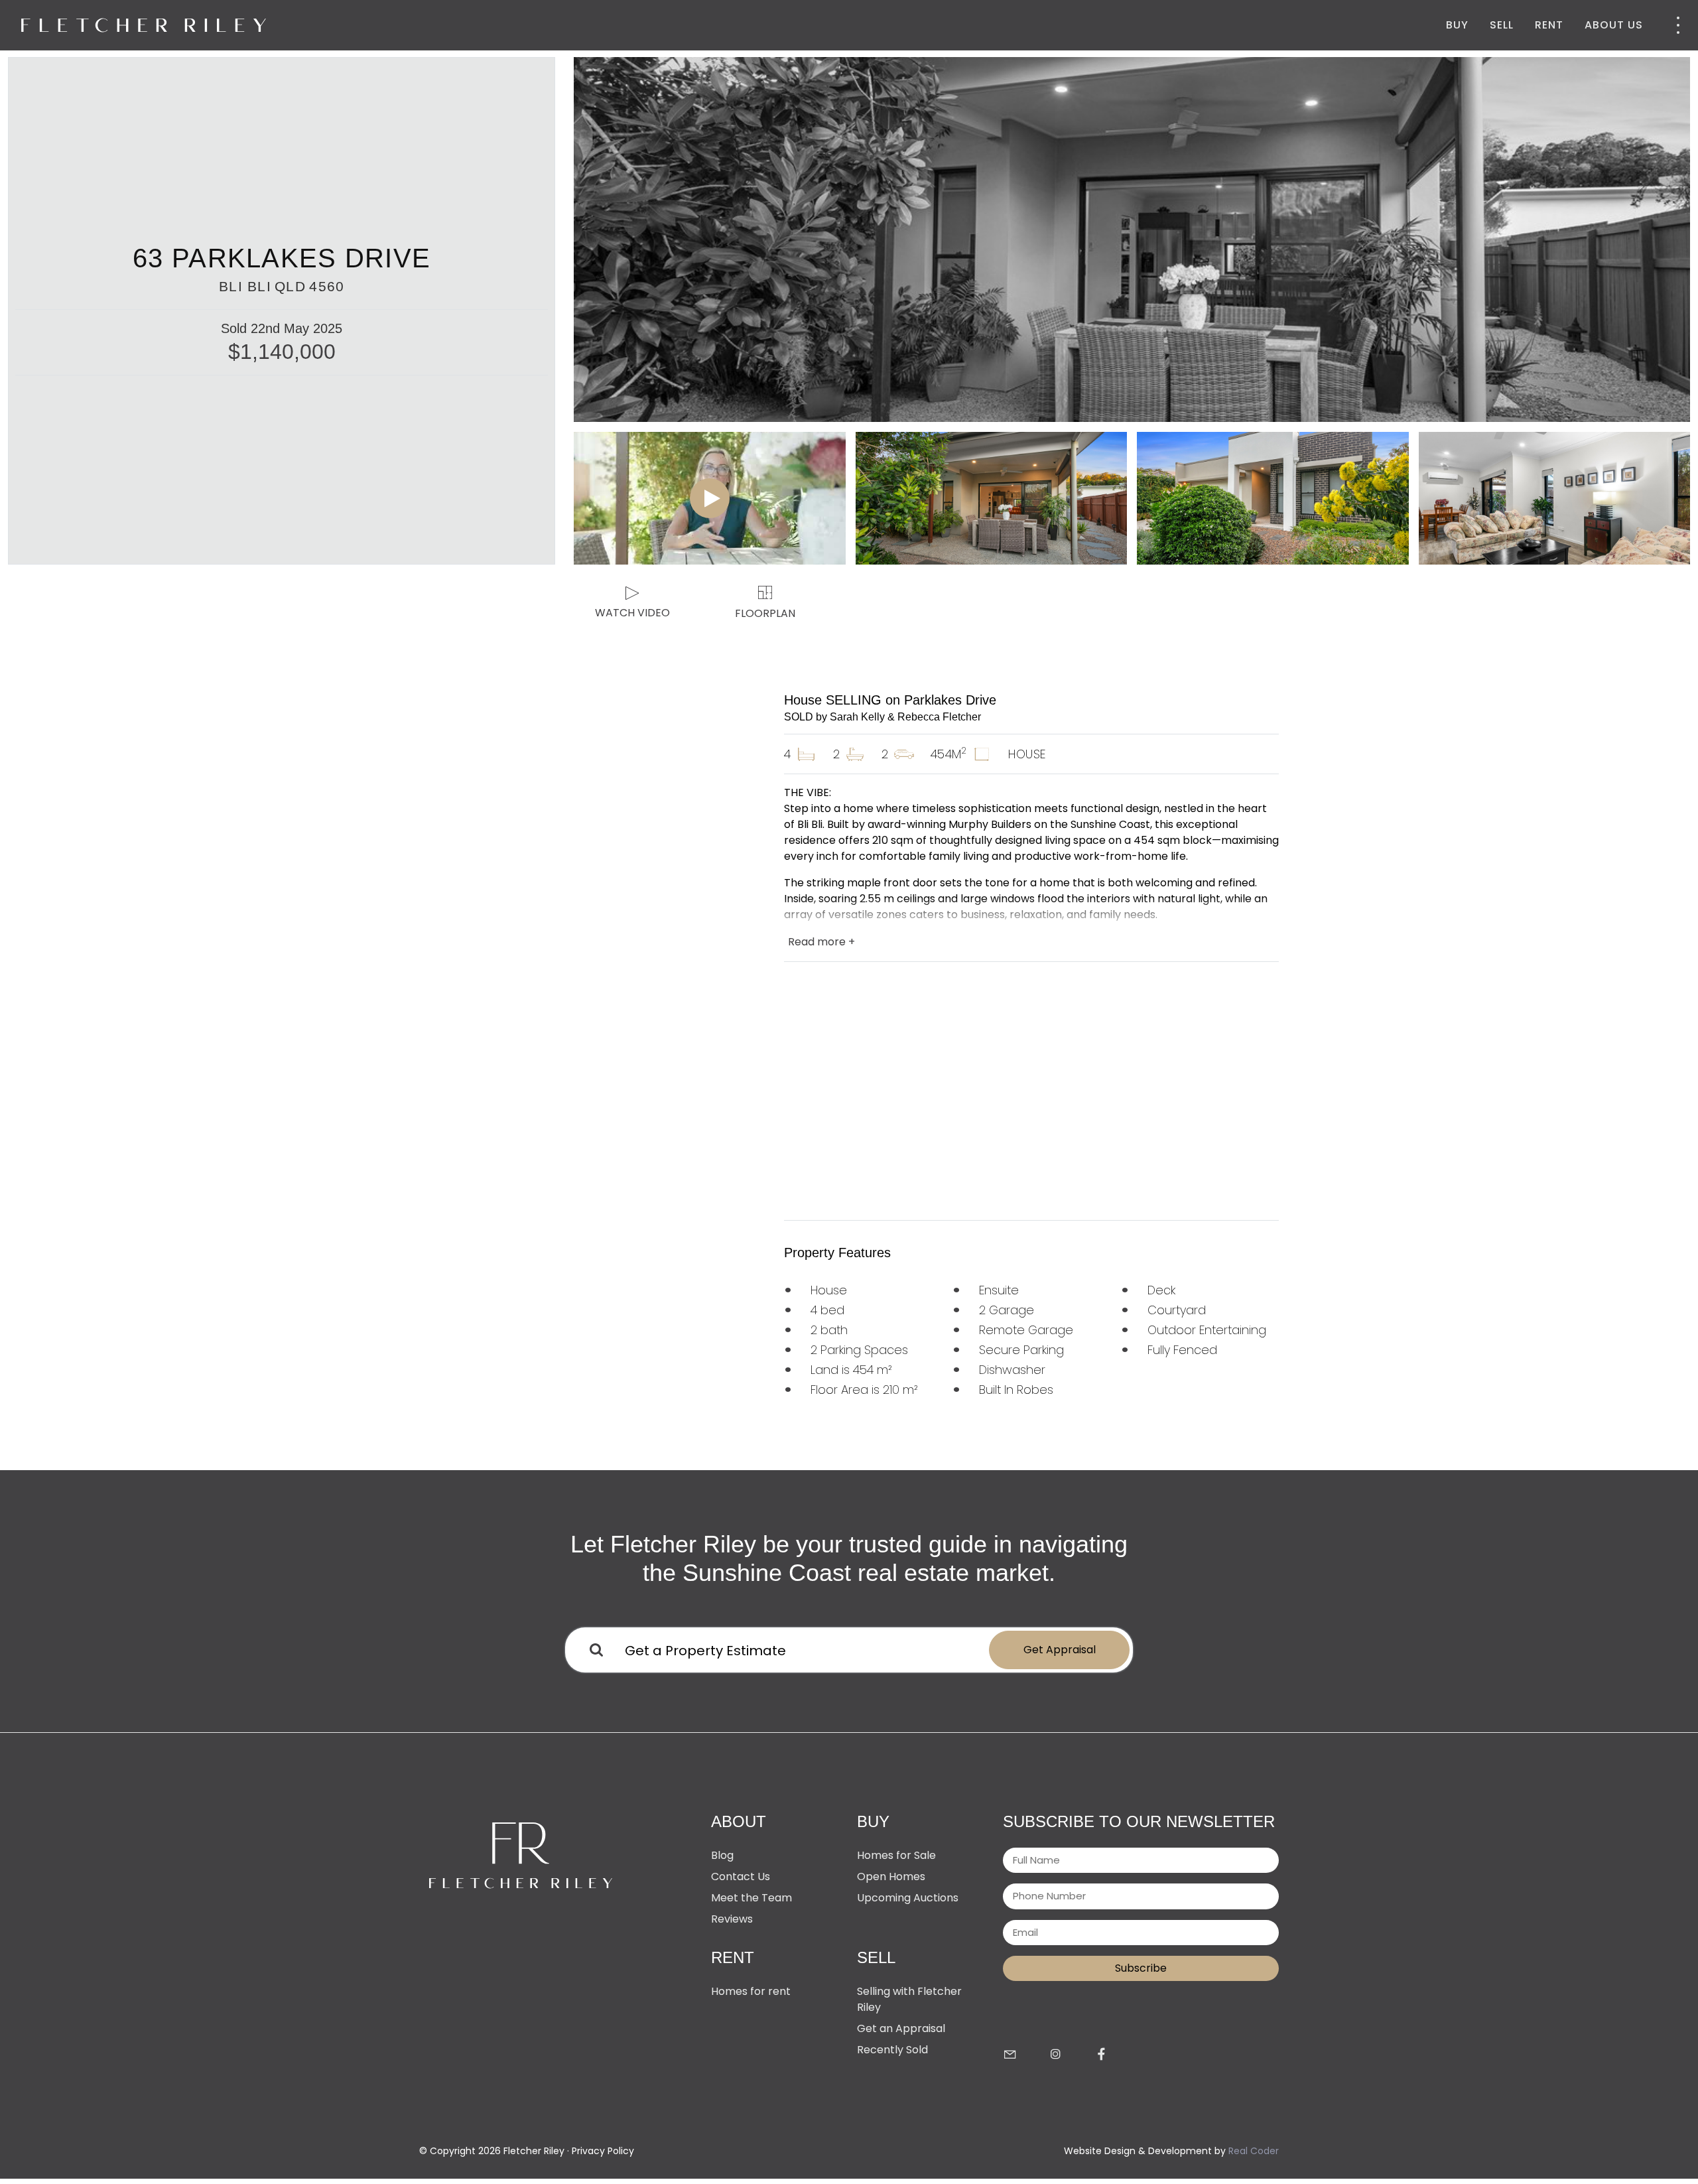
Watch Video (632, 613)
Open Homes (891, 1877)
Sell (1502, 25)
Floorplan (765, 613)
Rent (1549, 25)
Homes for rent (751, 1991)
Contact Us (741, 1877)
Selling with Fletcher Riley (909, 1999)
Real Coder (1254, 2151)
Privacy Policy (603, 2151)
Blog (722, 1855)
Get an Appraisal (901, 2028)
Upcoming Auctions (908, 1898)
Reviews (732, 1919)
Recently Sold (892, 2050)
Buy (1457, 25)
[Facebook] (1101, 2055)
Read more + (821, 942)
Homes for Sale (896, 1855)
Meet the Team (751, 1898)
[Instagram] (1056, 2055)
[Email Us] (1010, 2055)
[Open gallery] (1132, 239)
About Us (1614, 25)
